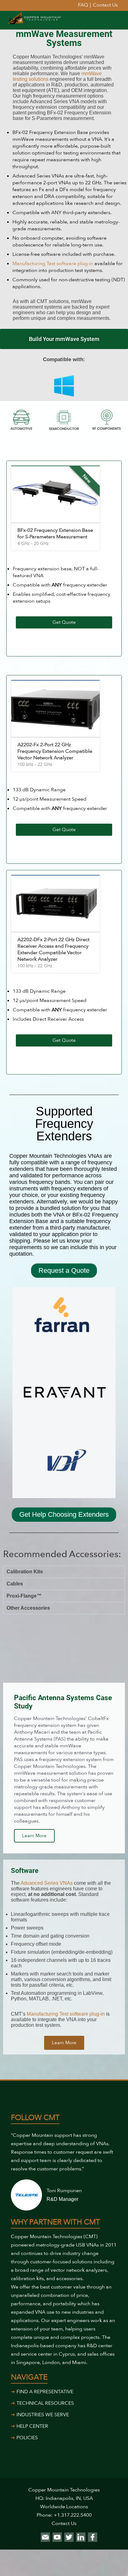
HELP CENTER (32, 2426)
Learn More (34, 1836)
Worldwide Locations (64, 2507)
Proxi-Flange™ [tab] (24, 1596)
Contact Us (64, 2523)
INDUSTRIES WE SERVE (43, 2415)
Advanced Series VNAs (47, 1883)
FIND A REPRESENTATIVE (45, 2392)
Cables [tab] (15, 1584)
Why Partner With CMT (55, 2222)
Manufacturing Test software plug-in (53, 264)
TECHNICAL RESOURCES (45, 2403)
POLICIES (27, 2438)
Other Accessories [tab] (28, 1608)
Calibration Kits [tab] (25, 1572)
